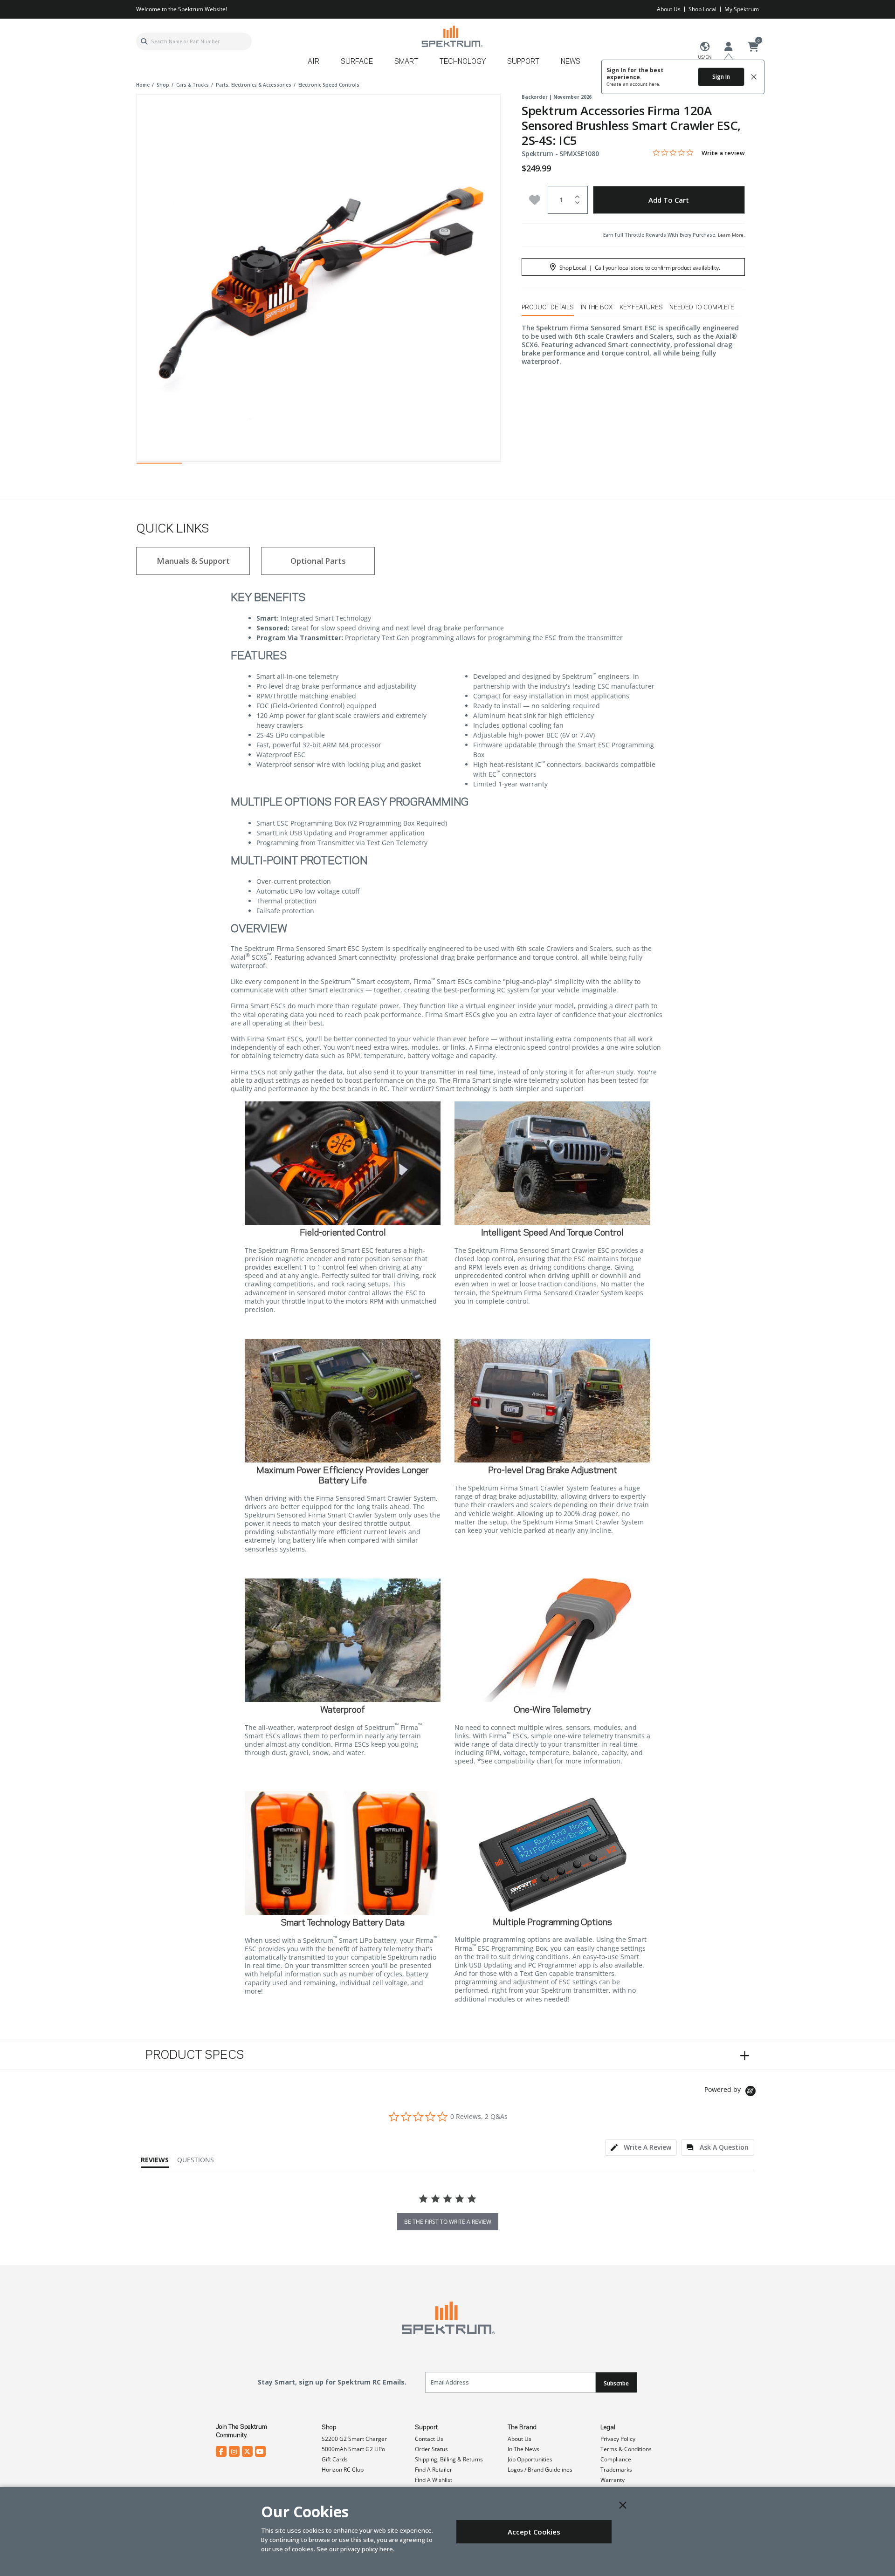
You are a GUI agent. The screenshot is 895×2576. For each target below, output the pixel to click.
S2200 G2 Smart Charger (354, 2439)
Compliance (616, 2459)
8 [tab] (477, 465)
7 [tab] (432, 465)
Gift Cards (335, 2459)
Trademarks (616, 2470)
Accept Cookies (534, 2532)
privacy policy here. (367, 2549)
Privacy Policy (618, 2439)
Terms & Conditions (626, 2449)
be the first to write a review (448, 2222)
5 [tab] (341, 465)
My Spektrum (742, 9)
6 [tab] (386, 465)
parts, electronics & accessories (254, 85)
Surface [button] (357, 62)
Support (426, 2427)
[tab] (641, 2148)
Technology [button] (463, 62)
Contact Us (429, 2439)
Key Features (641, 307)
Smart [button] (406, 62)
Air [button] (313, 62)
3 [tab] (250, 465)
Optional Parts (318, 561)
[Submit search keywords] (144, 41)
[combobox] (194, 41)
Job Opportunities (530, 2459)
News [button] (571, 62)
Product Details (548, 307)
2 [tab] (204, 465)
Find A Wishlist (434, 2480)
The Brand (522, 2427)
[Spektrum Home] (451, 36)
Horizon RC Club (343, 2470)
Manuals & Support (193, 561)
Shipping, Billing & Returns (449, 2459)
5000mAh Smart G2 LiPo (353, 2449)
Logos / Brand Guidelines (540, 2470)
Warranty (613, 2480)
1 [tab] (159, 465)
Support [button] (523, 62)
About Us (669, 9)
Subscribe (616, 2383)
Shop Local (702, 9)
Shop (329, 2427)
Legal (608, 2427)
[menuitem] (317, 65)
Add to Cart (669, 200)
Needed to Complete (702, 307)
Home (143, 85)
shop (163, 85)
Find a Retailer (434, 2470)
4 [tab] (295, 465)
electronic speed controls (329, 85)
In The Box (597, 307)
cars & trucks (193, 85)
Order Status (431, 2449)
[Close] (623, 2505)
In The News (523, 2449)
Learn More (731, 235)
